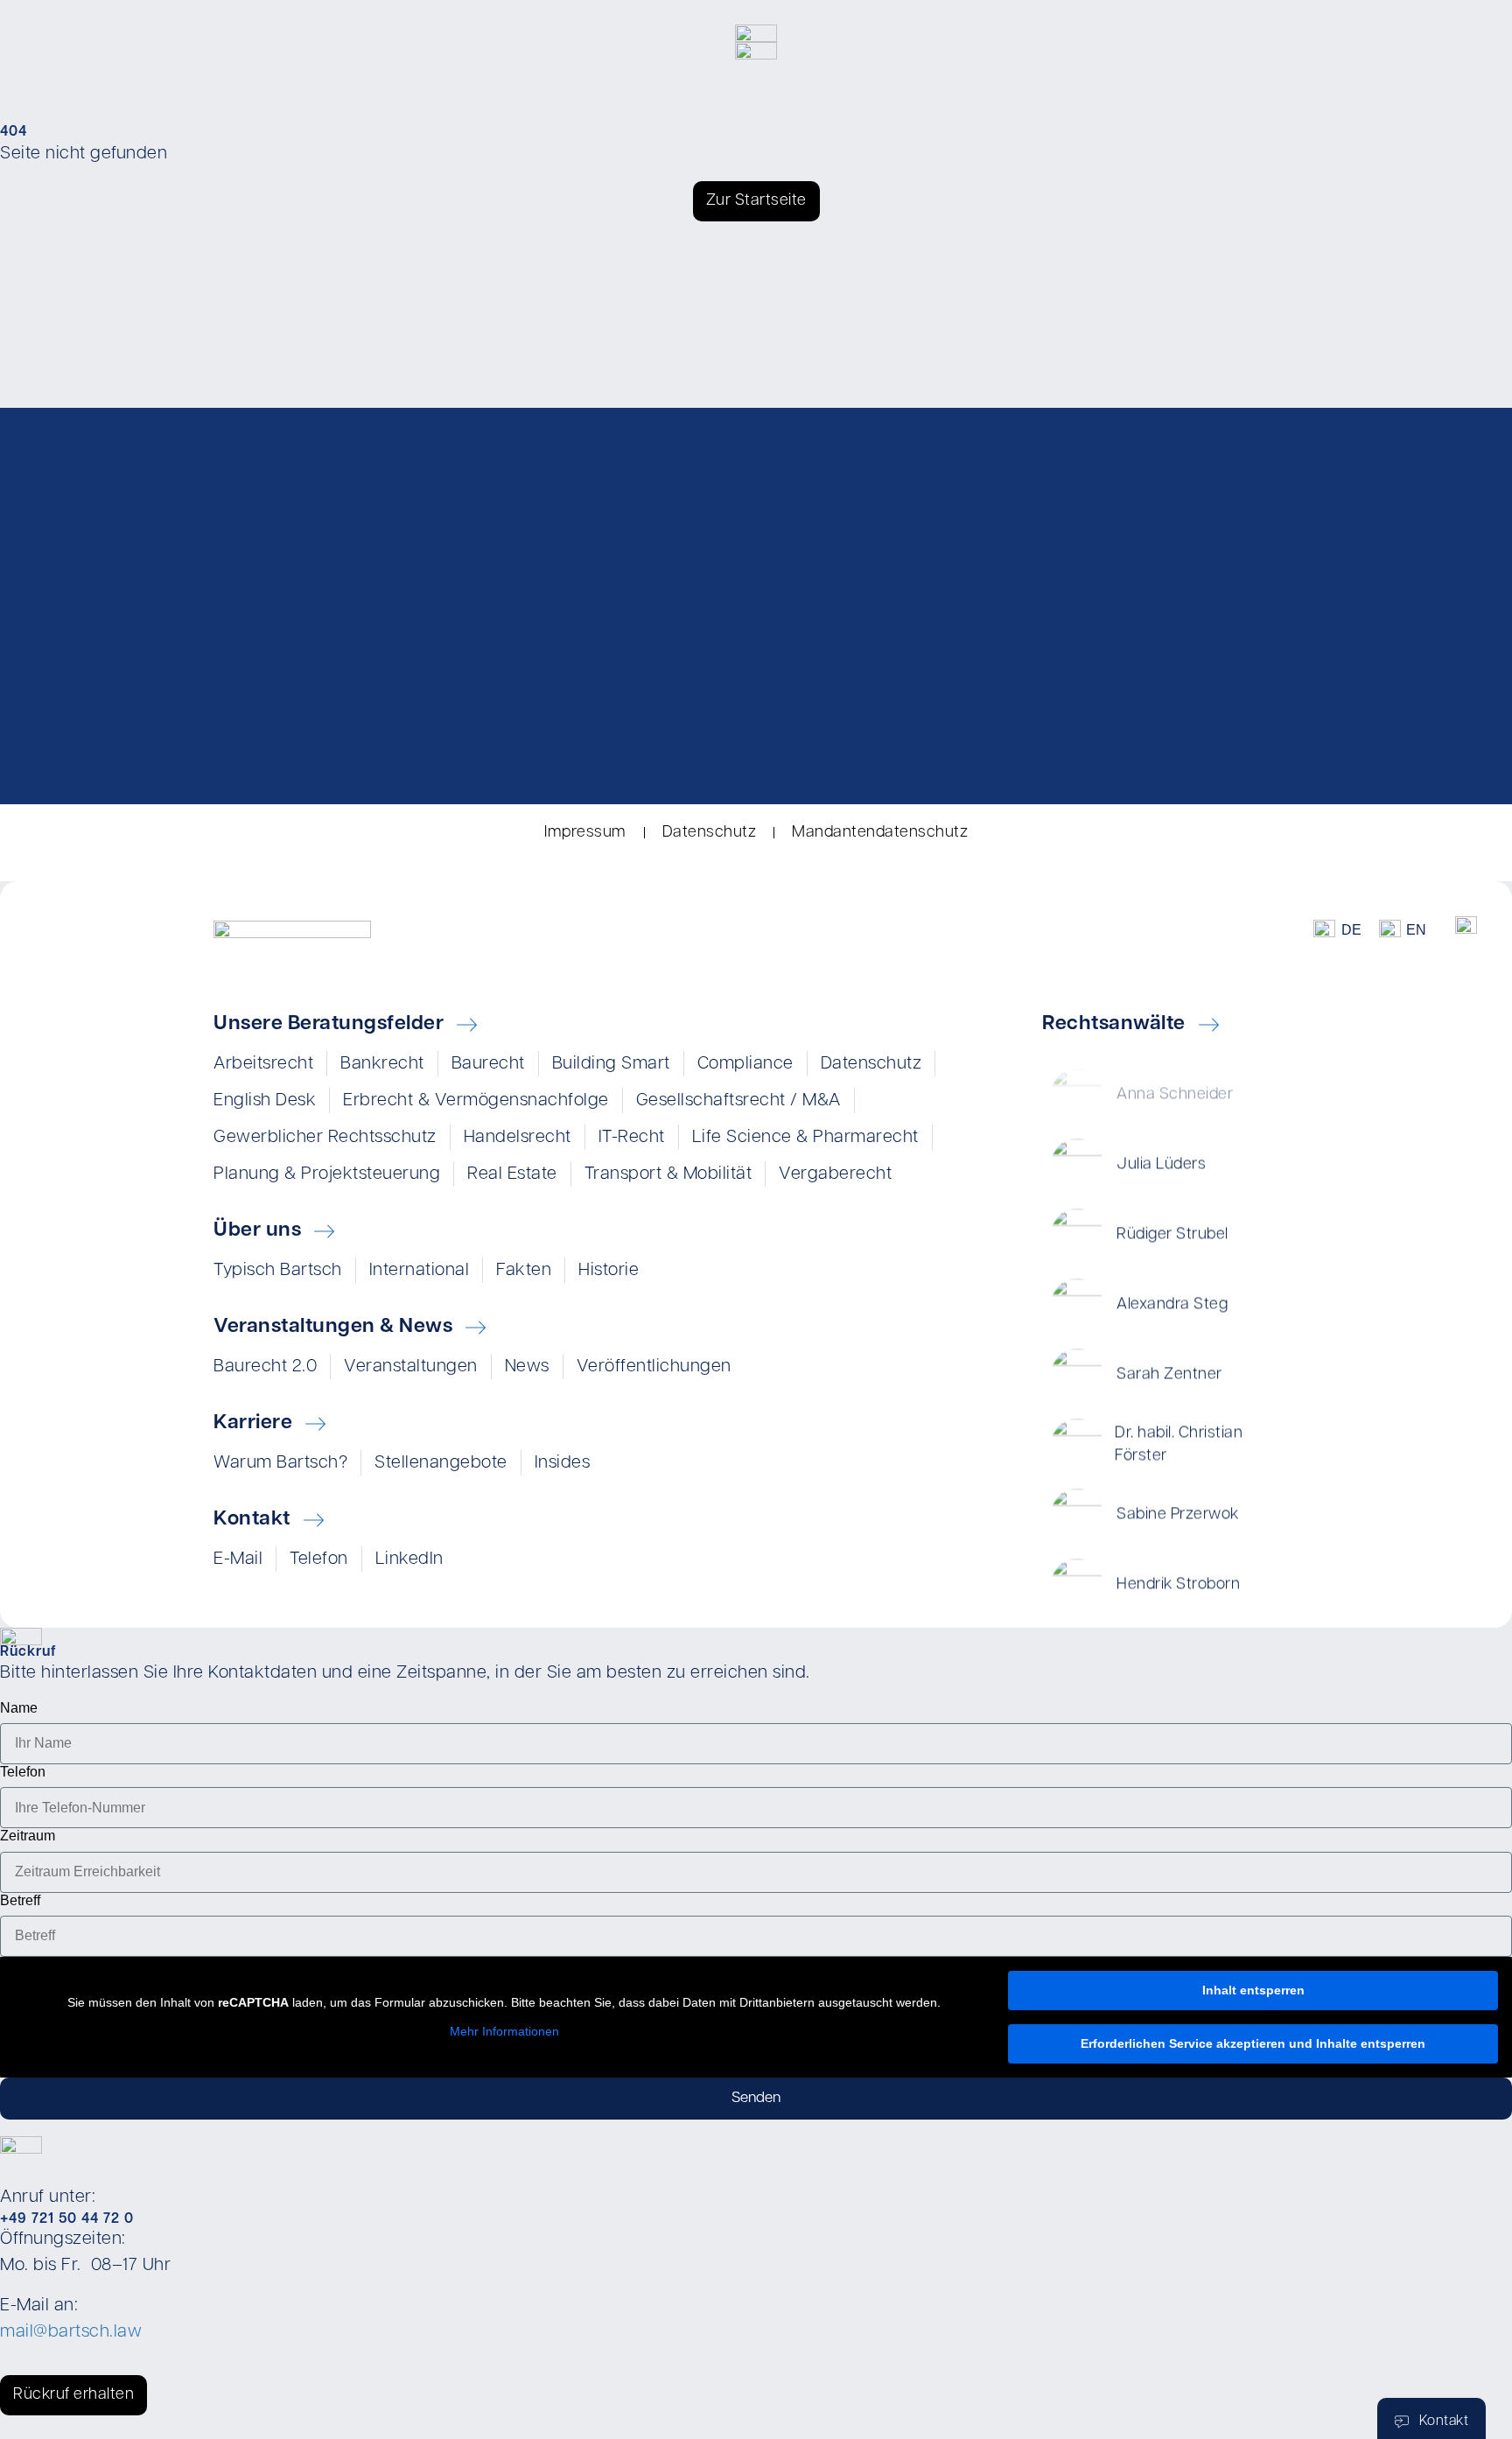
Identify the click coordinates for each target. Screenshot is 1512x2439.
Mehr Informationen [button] (504, 2031)
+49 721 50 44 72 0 (67, 2219)
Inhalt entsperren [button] (1253, 1990)
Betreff (20, 1900)
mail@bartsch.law (71, 2332)
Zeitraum (28, 1836)
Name (19, 1708)
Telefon (23, 1772)
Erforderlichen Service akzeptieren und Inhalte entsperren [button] (1253, 2043)
